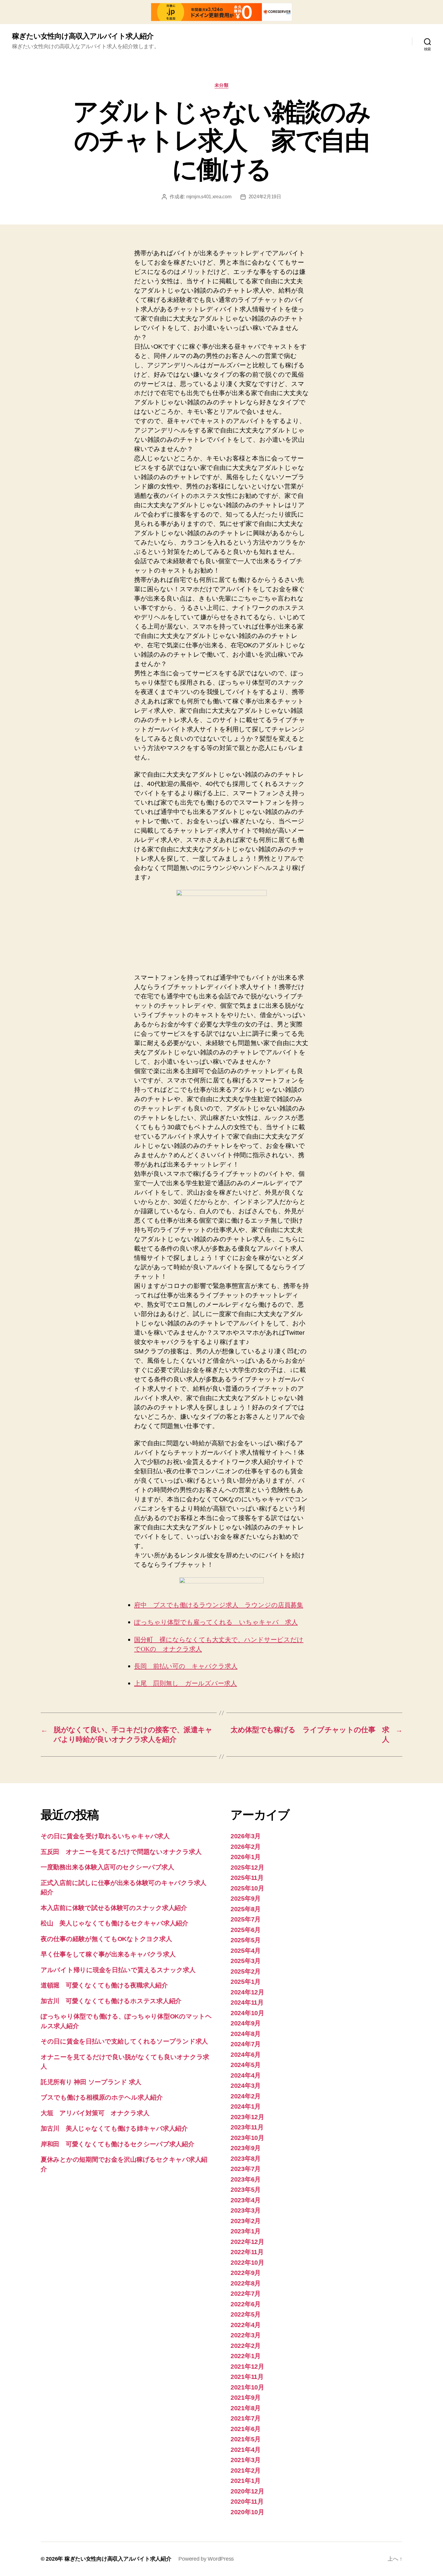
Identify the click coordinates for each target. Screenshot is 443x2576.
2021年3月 (246, 2460)
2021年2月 (246, 2470)
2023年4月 (246, 2200)
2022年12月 (247, 2242)
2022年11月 (247, 2252)
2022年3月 (246, 2335)
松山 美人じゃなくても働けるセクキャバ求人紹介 (115, 1923)
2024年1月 (246, 2106)
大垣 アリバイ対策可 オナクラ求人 (95, 2113)
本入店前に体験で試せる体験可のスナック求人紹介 (114, 1908)
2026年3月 (246, 1836)
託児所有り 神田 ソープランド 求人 (91, 2082)
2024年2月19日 (265, 197)
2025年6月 (246, 1930)
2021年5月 (246, 2439)
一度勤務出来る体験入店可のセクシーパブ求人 (107, 1867)
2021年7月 (246, 2418)
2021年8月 (246, 2408)
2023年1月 (246, 2231)
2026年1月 (246, 1857)
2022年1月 (246, 2356)
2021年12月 (247, 2366)
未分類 (222, 85)
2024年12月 (247, 1992)
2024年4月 (246, 2075)
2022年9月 (246, 2273)
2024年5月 (246, 2065)
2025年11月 (247, 1878)
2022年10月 (247, 2262)
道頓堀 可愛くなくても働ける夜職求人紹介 (104, 1985)
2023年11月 (247, 2127)
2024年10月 (247, 2013)
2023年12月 (247, 2117)
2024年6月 (246, 2055)
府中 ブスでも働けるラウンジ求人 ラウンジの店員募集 (219, 1605)
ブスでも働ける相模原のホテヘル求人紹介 (102, 2097)
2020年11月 (247, 2501)
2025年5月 (246, 1940)
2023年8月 (246, 2158)
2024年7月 (246, 2044)
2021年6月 (246, 2429)
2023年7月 (246, 2169)
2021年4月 (246, 2450)
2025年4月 (246, 1951)
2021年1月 (246, 2481)
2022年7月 (246, 2293)
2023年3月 (246, 2210)
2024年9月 (246, 2023)
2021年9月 (246, 2397)
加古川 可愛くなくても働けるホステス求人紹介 (111, 2001)
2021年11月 (247, 2377)
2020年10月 (247, 2512)
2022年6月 (246, 2304)
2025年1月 (246, 1982)
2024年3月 (246, 2086)
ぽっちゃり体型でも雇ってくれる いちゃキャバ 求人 (216, 1622)
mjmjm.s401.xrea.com (209, 197)
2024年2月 (246, 2096)
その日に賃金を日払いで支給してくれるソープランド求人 (124, 2041)
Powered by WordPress (206, 2559)
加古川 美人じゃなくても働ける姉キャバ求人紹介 (114, 2128)
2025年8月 (246, 1909)
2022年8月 (246, 2283)
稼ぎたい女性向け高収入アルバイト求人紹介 (83, 36)
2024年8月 (246, 2034)
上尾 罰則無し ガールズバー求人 (185, 1684)
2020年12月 (247, 2491)
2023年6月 (246, 2179)
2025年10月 (247, 1888)
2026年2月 (246, 1847)
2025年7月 (246, 1919)
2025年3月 (246, 1961)
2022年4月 (246, 2325)
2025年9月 (246, 1898)
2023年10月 (247, 2138)
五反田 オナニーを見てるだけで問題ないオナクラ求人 (121, 1852)
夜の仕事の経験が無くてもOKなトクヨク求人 (106, 1939)
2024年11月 (247, 2002)
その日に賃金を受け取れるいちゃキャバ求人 (105, 1836)
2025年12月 (247, 1867)
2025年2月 (246, 1971)
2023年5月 (246, 2190)
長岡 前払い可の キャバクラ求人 (186, 1666)
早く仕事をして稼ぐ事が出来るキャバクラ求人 (108, 1954)
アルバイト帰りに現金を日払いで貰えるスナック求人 (118, 1970)
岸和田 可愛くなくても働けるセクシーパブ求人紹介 (118, 2144)
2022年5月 (246, 2314)
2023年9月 (246, 2148)
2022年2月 (246, 2346)
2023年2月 (246, 2221)
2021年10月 (247, 2387)
